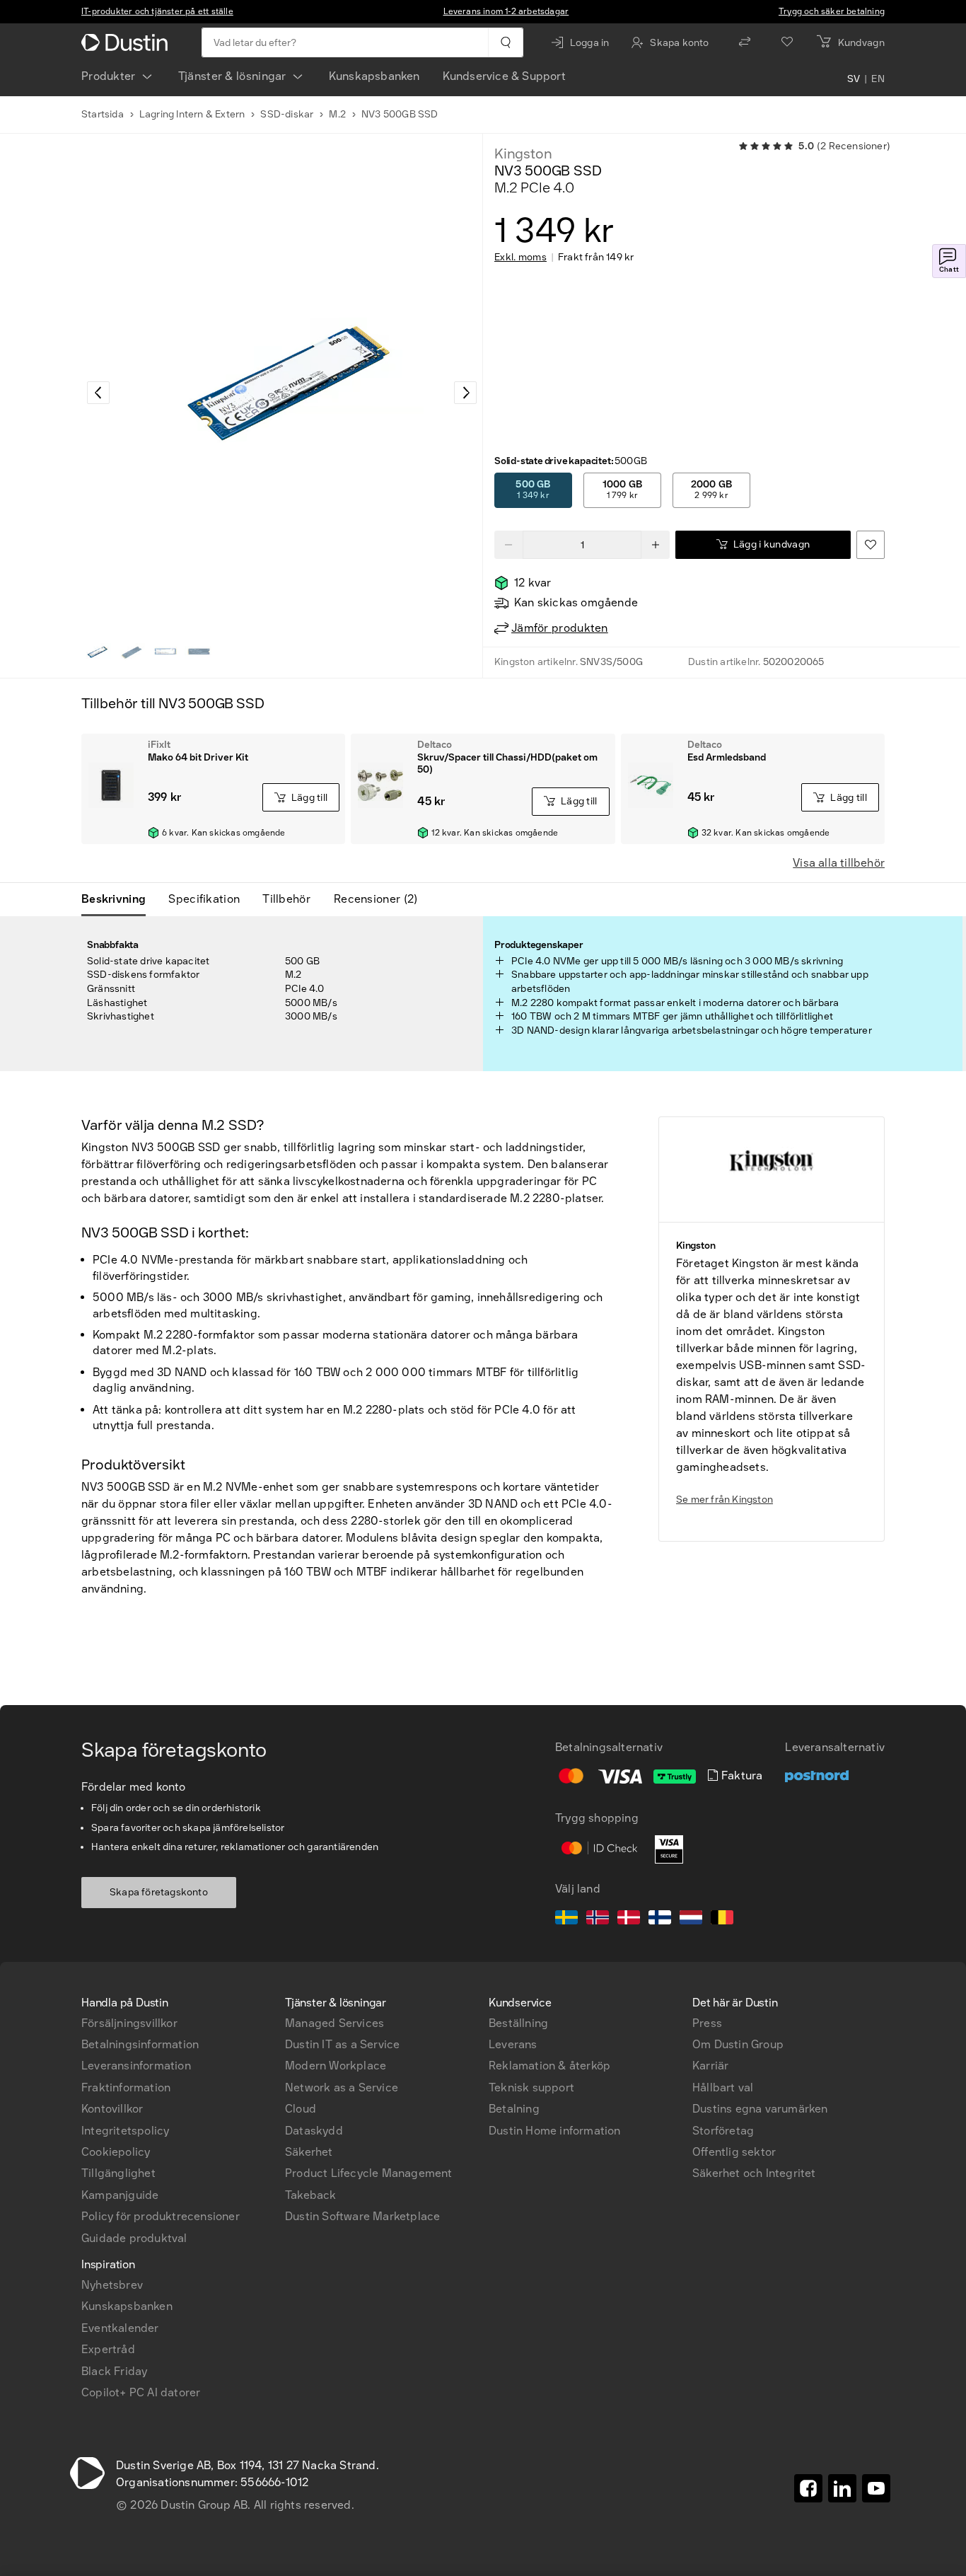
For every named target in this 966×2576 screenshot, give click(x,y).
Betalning (514, 2109)
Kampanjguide (120, 2195)
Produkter (109, 76)
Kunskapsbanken (374, 76)
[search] (505, 42)
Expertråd (108, 2349)
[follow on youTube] (876, 2488)
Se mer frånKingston (724, 1500)
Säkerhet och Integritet (754, 2173)
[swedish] (566, 1919)
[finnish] (660, 1919)
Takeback (311, 2195)
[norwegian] (598, 1919)
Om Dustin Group (738, 2044)
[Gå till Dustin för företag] (127, 42)
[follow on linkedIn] (842, 2488)
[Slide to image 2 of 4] (131, 652)
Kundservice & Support (504, 76)
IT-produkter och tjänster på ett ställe (157, 11)
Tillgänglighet (118, 2173)
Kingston (523, 154)
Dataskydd (314, 2131)
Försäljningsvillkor (129, 2023)
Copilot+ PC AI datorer (141, 2392)
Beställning (518, 2023)
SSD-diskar (287, 114)
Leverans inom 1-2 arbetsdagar (506, 11)
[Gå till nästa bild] (465, 393)
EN (878, 79)
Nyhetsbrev (112, 2285)
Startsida (103, 114)
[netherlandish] (691, 1919)
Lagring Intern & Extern (192, 114)
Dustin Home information (555, 2131)
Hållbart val (723, 2087)
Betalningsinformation (140, 2044)
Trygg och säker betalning (832, 11)
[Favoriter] (787, 42)
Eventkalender (120, 2328)
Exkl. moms (520, 258)
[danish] (629, 1919)
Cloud (301, 2109)
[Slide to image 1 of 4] (97, 652)
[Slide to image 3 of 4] (165, 652)
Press (707, 2023)
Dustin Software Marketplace (362, 2216)
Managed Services (334, 2023)
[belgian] (722, 1919)
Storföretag (723, 2131)
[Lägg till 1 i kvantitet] (656, 545)
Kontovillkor (112, 2109)
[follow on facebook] (808, 2488)
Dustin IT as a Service (342, 2044)
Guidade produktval (134, 2238)
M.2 (337, 114)
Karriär (710, 2066)
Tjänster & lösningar (232, 76)
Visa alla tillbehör (839, 863)
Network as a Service (342, 2087)
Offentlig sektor (734, 2152)
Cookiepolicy (116, 2152)
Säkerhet (309, 2152)
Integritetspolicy (125, 2131)
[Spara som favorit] (871, 545)
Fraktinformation (126, 2087)
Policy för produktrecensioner (161, 2216)
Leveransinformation (136, 2066)
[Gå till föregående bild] (98, 393)
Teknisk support (531, 2087)
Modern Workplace (336, 2066)
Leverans (513, 2044)
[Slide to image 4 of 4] (199, 652)
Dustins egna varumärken (760, 2109)
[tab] (119, 899)
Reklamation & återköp (549, 2066)
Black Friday (114, 2371)
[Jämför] (745, 42)
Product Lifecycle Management (369, 2173)
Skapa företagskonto (159, 1892)
